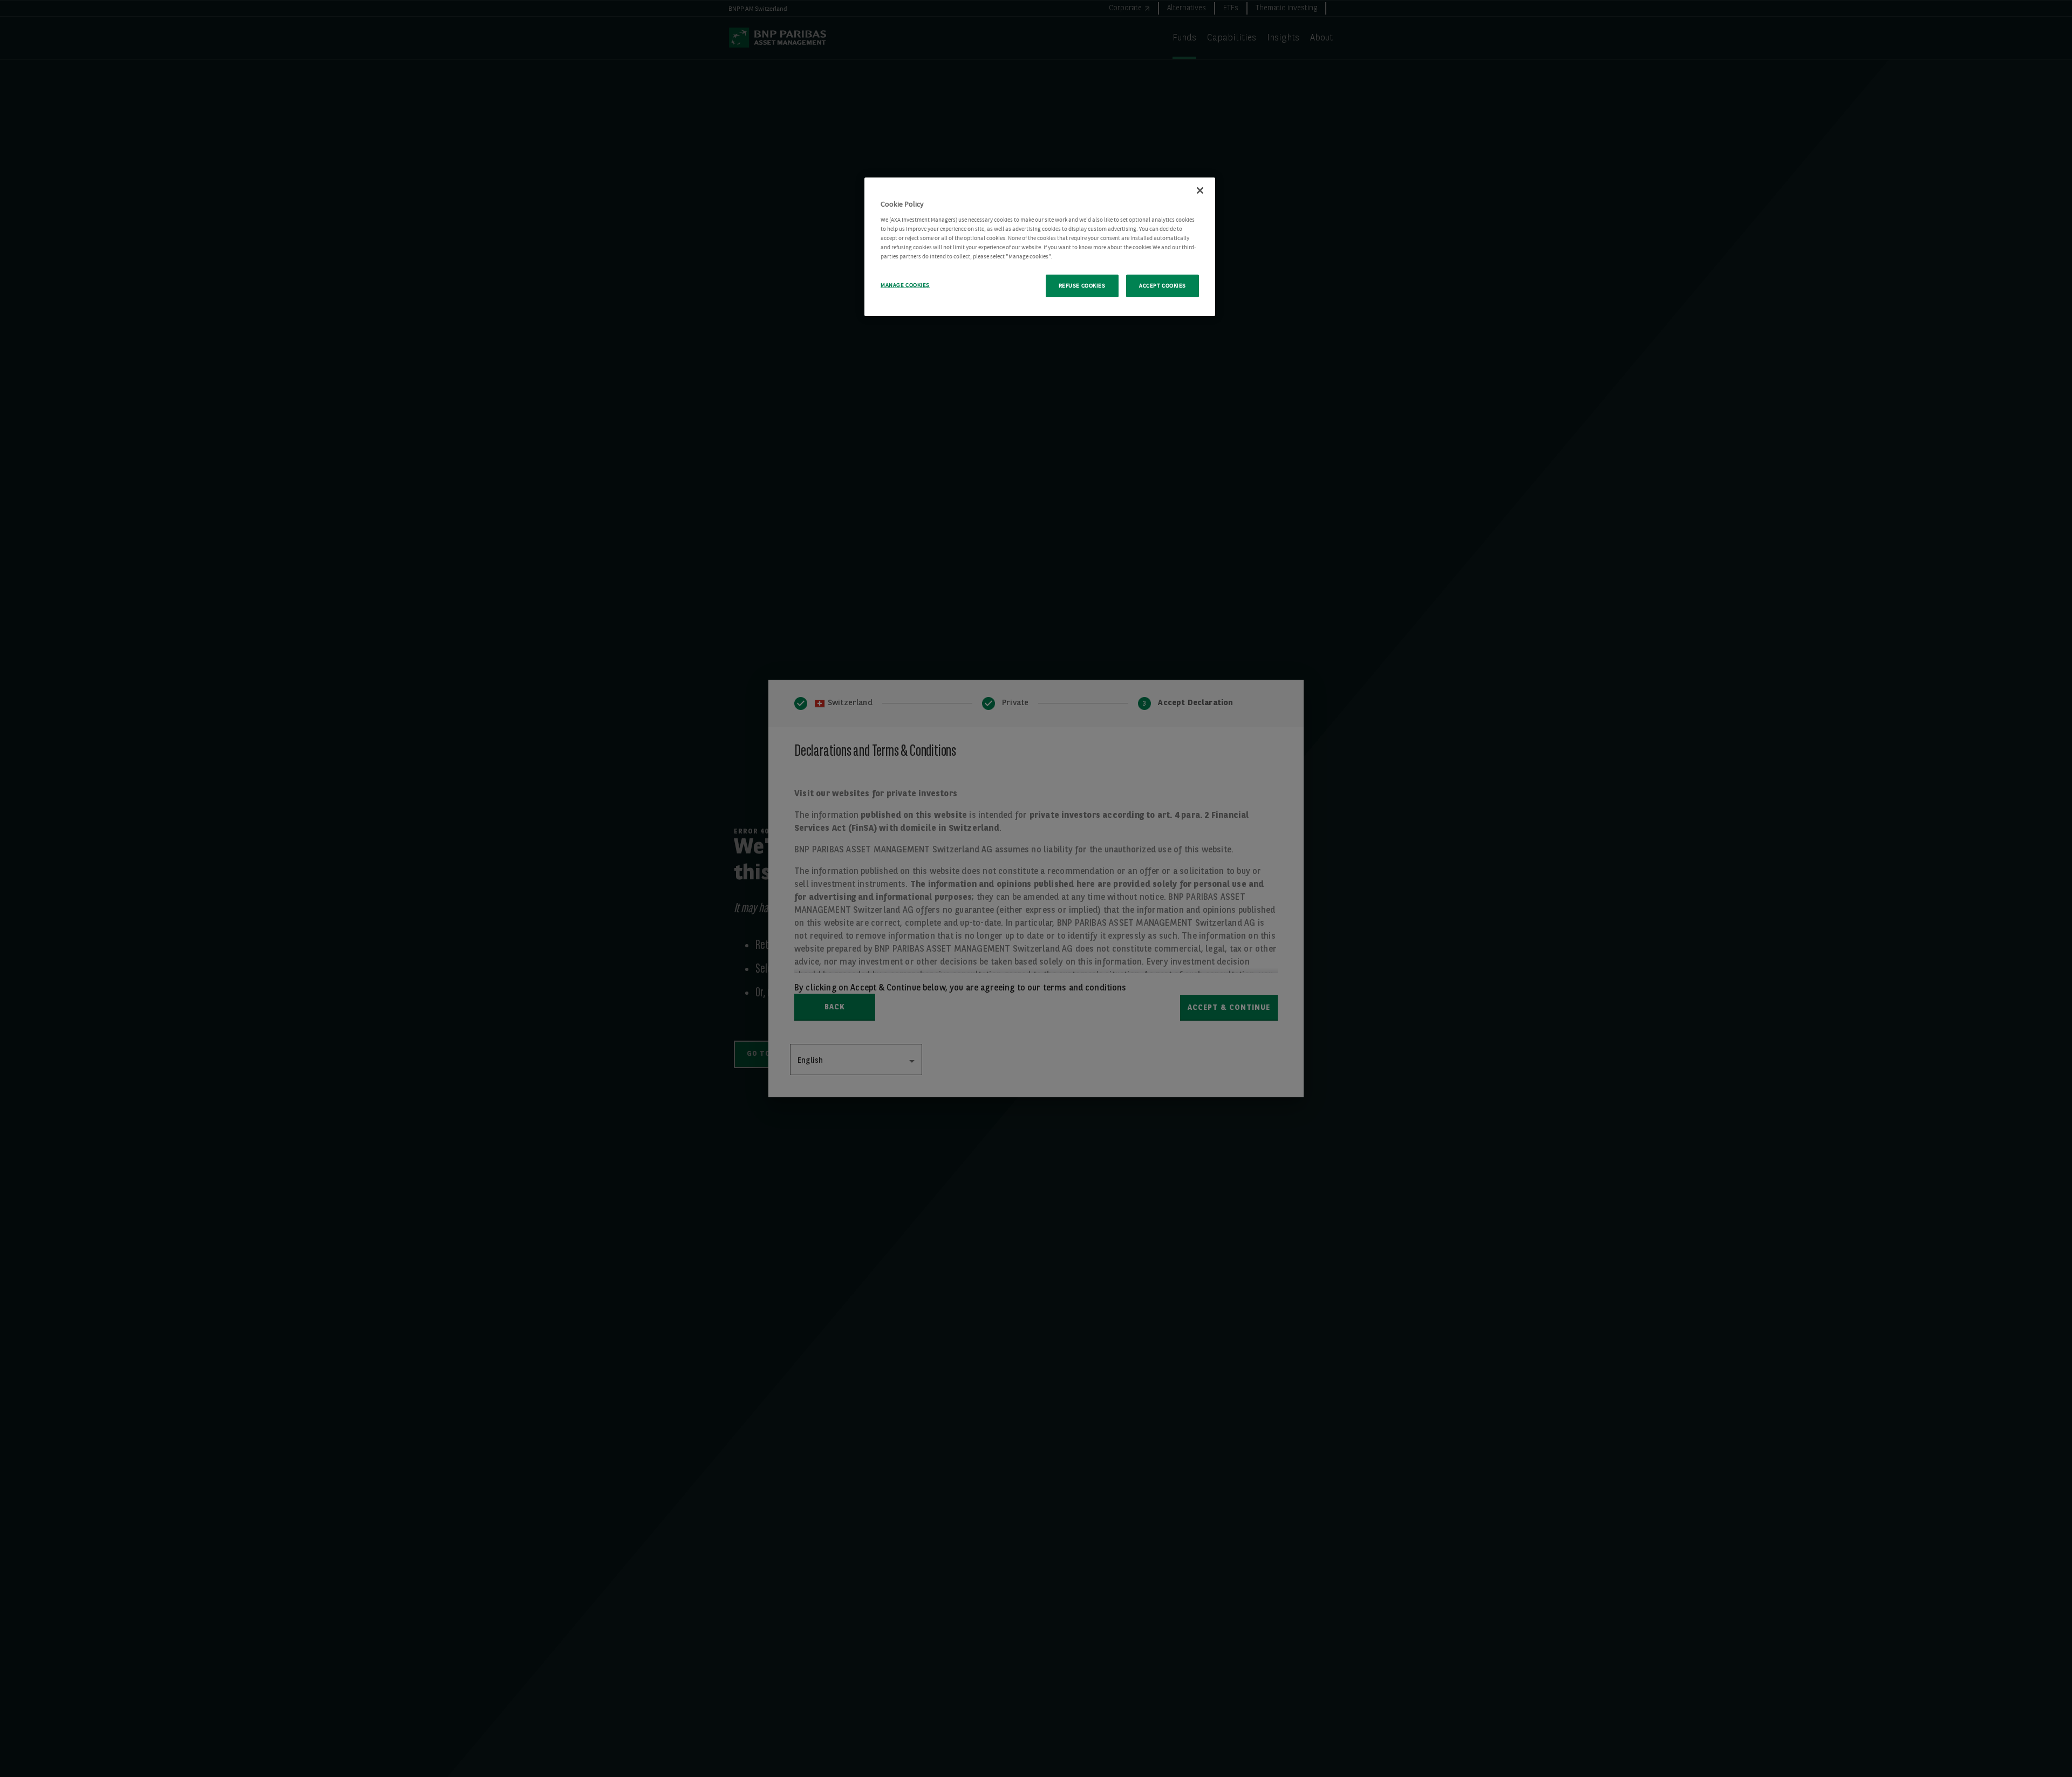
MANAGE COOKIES (905, 285)
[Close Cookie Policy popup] (1200, 190)
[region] (1040, 247)
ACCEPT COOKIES (1163, 286)
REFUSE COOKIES (1082, 286)
